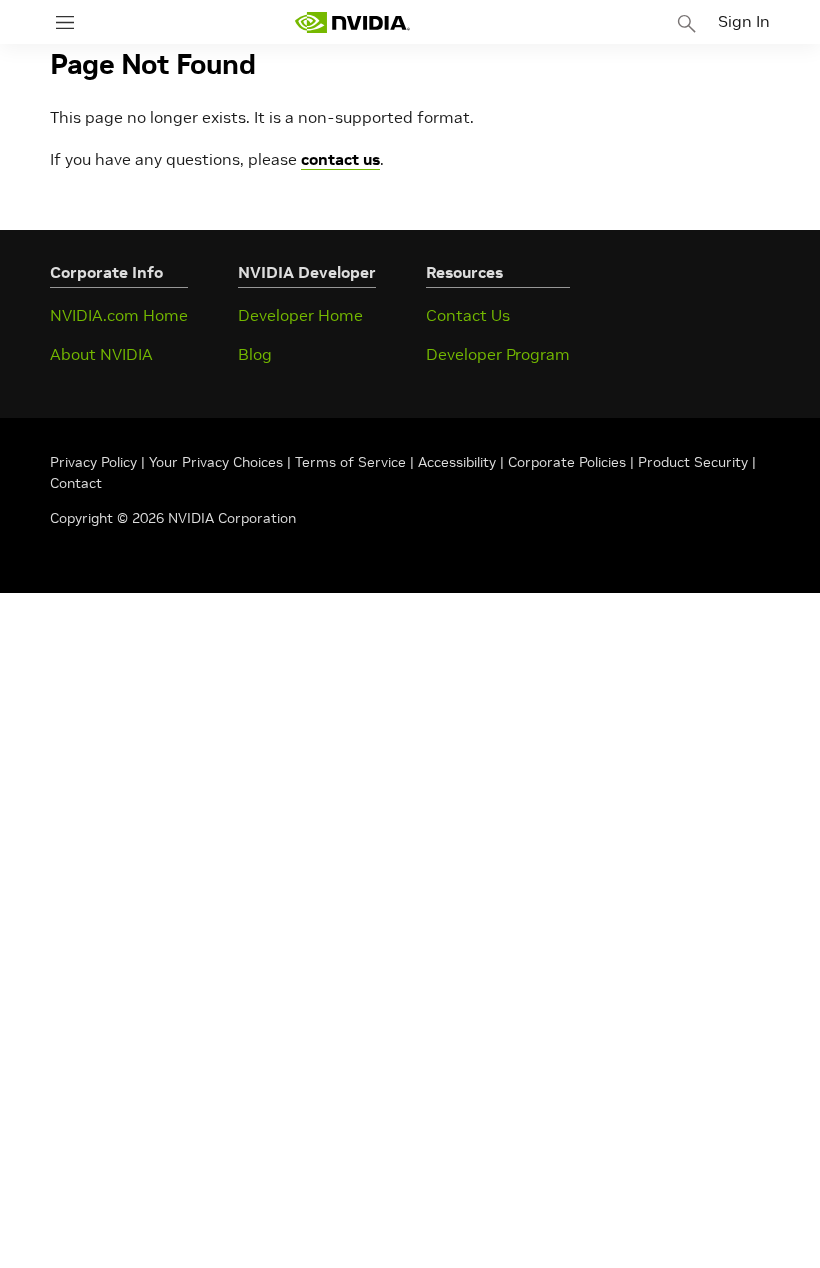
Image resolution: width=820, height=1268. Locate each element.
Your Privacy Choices (216, 462)
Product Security (693, 462)
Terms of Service (350, 462)
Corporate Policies (567, 462)
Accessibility (457, 462)
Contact (76, 483)
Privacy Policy (95, 462)
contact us (340, 159)
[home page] (352, 22)
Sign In (744, 21)
